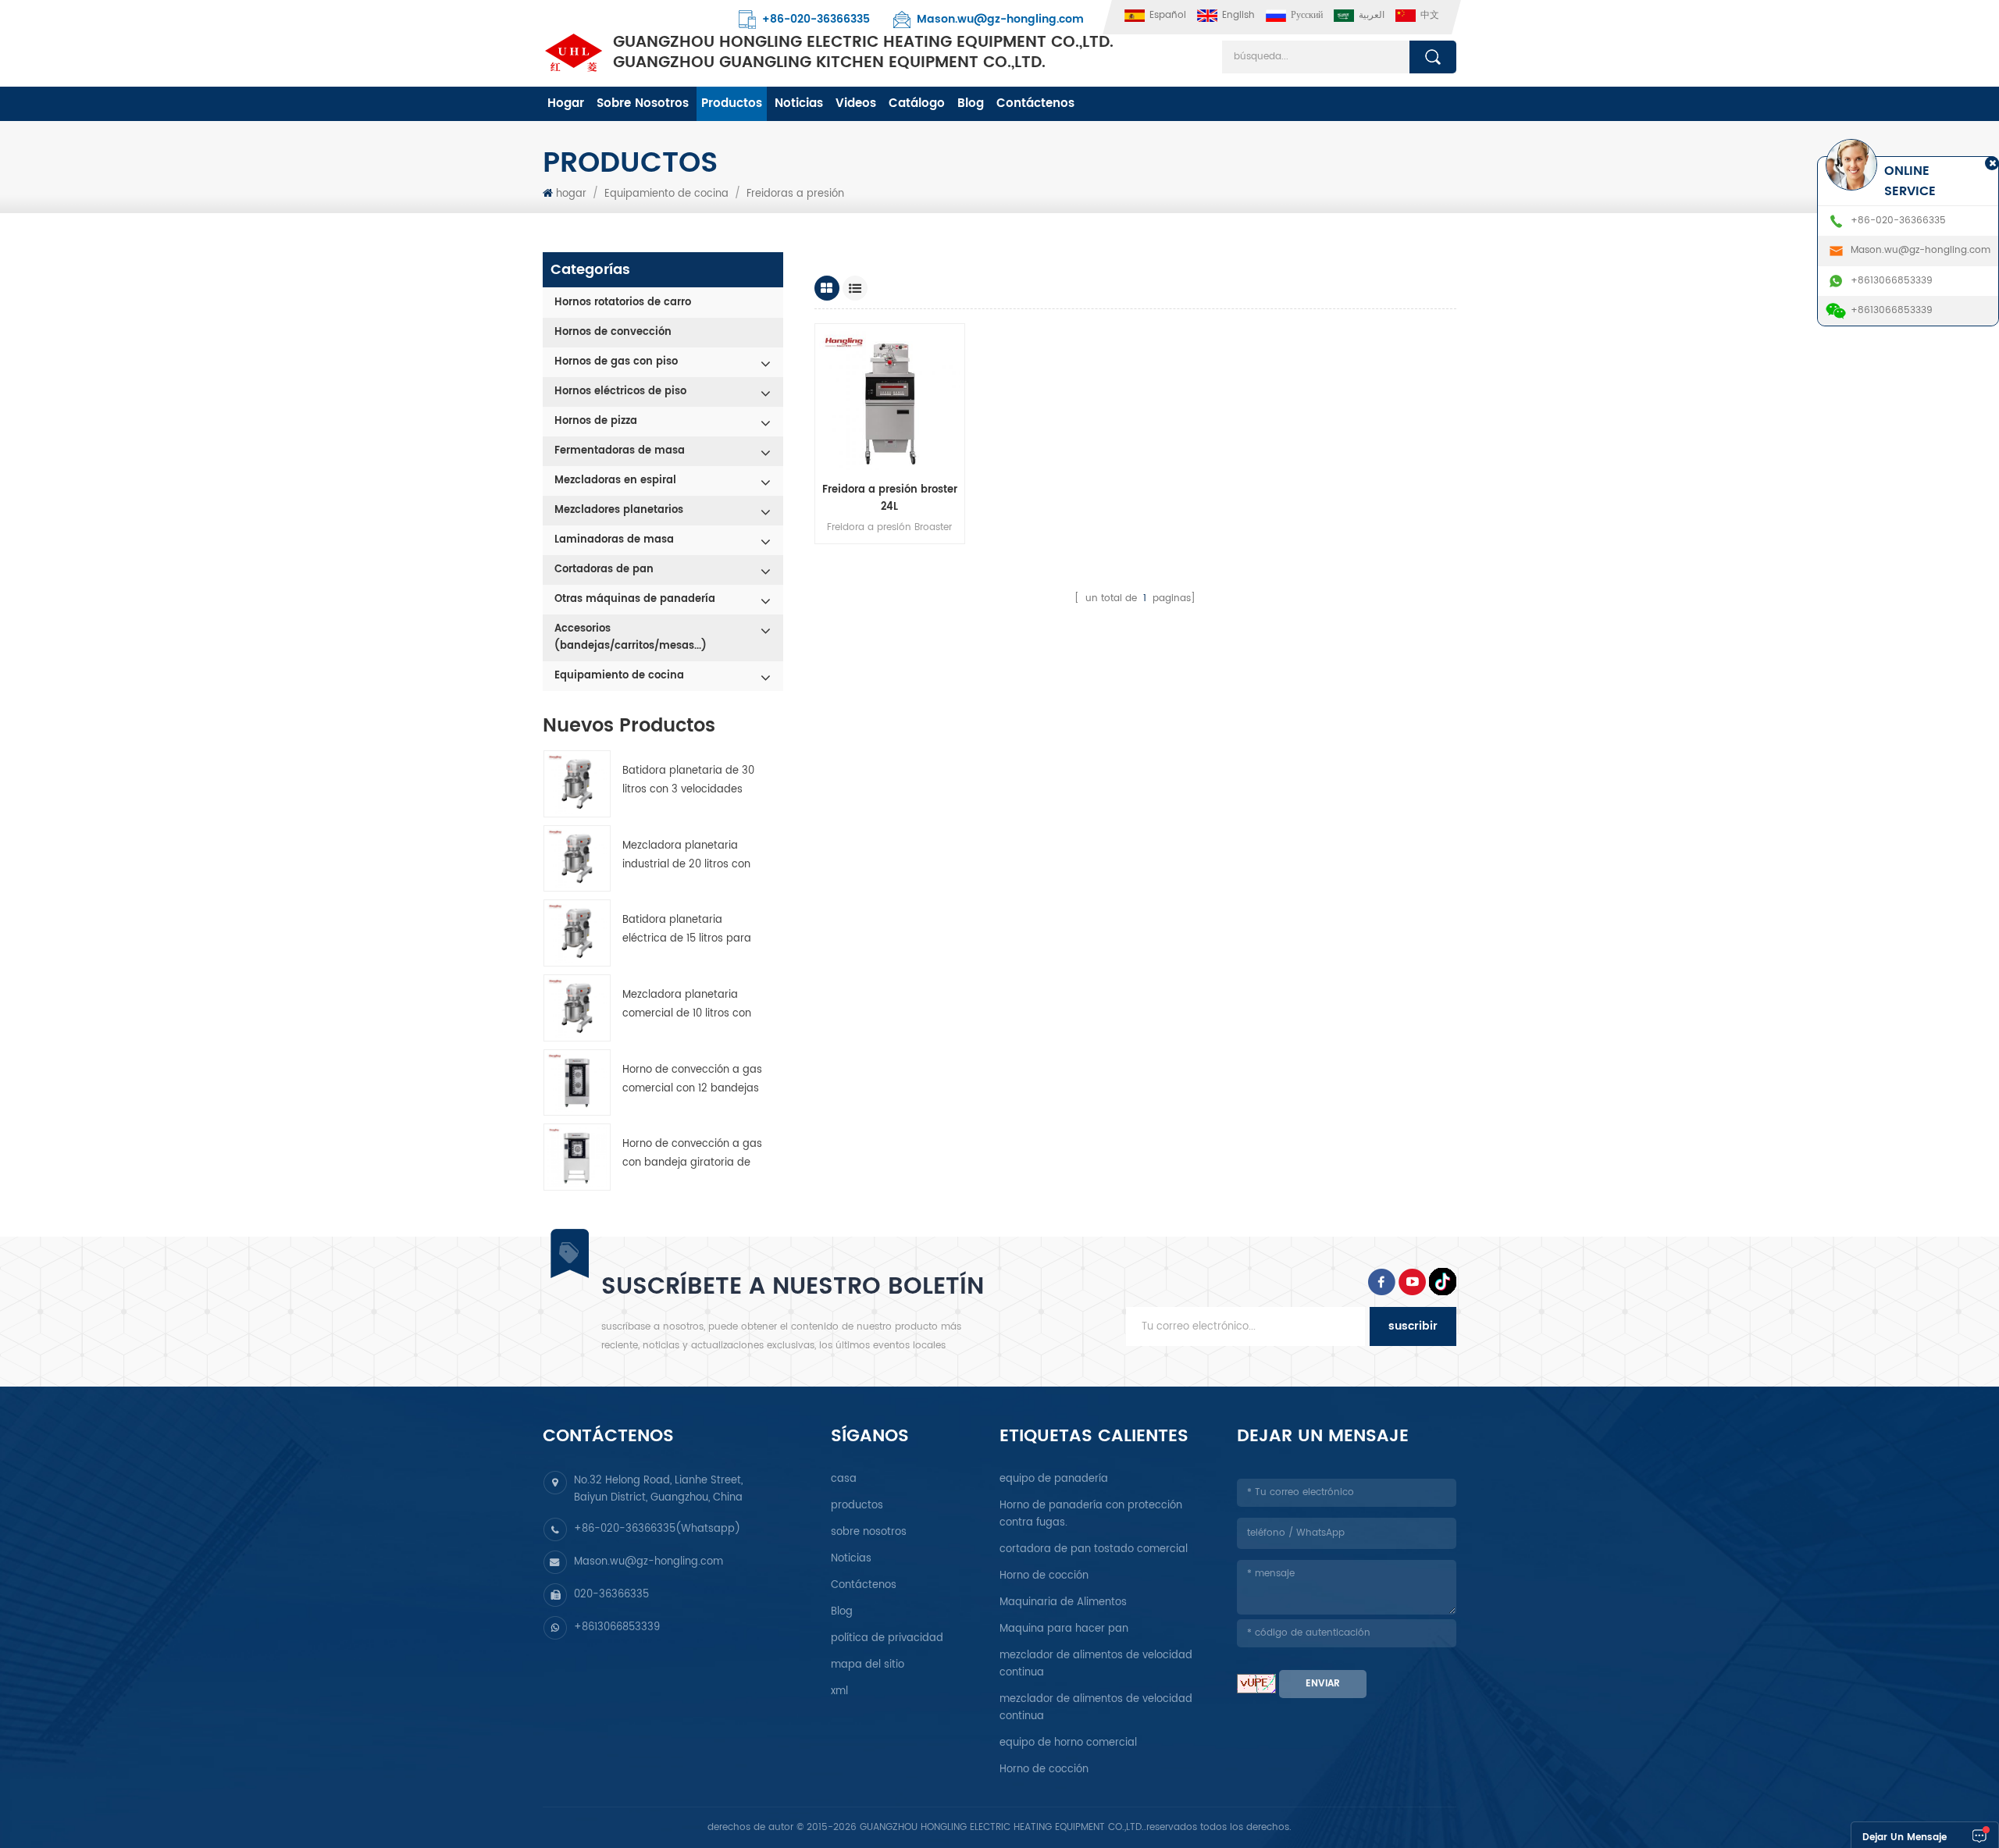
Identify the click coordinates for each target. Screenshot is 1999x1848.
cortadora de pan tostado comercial (1094, 1549)
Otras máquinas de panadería (635, 599)
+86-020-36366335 (816, 19)
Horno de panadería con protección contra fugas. (1091, 1514)
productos (732, 103)
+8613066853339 (617, 1627)
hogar (566, 103)
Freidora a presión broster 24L (890, 498)
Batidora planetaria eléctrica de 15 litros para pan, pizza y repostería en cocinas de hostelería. (688, 930)
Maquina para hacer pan (1064, 1629)
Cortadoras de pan (604, 570)
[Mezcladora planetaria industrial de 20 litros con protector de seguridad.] (577, 859)
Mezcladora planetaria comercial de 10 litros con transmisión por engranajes (693, 1005)
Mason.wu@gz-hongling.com (1000, 19)
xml (839, 1691)
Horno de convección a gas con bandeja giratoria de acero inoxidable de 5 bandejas (692, 1154)
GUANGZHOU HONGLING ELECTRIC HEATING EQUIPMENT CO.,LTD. (863, 53)
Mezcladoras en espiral (615, 481)
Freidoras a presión (795, 194)
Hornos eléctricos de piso (620, 392)
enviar (1323, 1684)
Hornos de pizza (596, 421)
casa (844, 1479)
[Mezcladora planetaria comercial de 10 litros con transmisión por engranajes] (577, 1008)
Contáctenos (1035, 103)
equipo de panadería (1054, 1479)
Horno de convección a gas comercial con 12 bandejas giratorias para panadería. (692, 1080)
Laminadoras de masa (614, 540)
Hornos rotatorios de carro (623, 303)
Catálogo (917, 103)
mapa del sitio (868, 1665)
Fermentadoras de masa (620, 451)
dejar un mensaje (1905, 1837)
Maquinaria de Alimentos (1063, 1602)
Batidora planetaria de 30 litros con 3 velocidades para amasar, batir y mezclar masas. (688, 781)
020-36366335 (611, 1595)
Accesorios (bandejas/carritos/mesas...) (631, 637)
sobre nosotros (643, 103)
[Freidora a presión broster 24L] (890, 399)
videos (856, 103)
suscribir (1413, 1326)
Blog (971, 103)
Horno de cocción (1044, 1576)
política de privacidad (887, 1638)
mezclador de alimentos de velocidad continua (1096, 1664)
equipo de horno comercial (1068, 1743)
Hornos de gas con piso (616, 362)
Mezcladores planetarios (619, 510)
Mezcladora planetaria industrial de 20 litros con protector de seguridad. (686, 856)
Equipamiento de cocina (666, 194)
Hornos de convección (613, 332)
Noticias (799, 103)
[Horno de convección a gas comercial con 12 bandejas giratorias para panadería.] (577, 1083)
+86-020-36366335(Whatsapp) (657, 1529)
